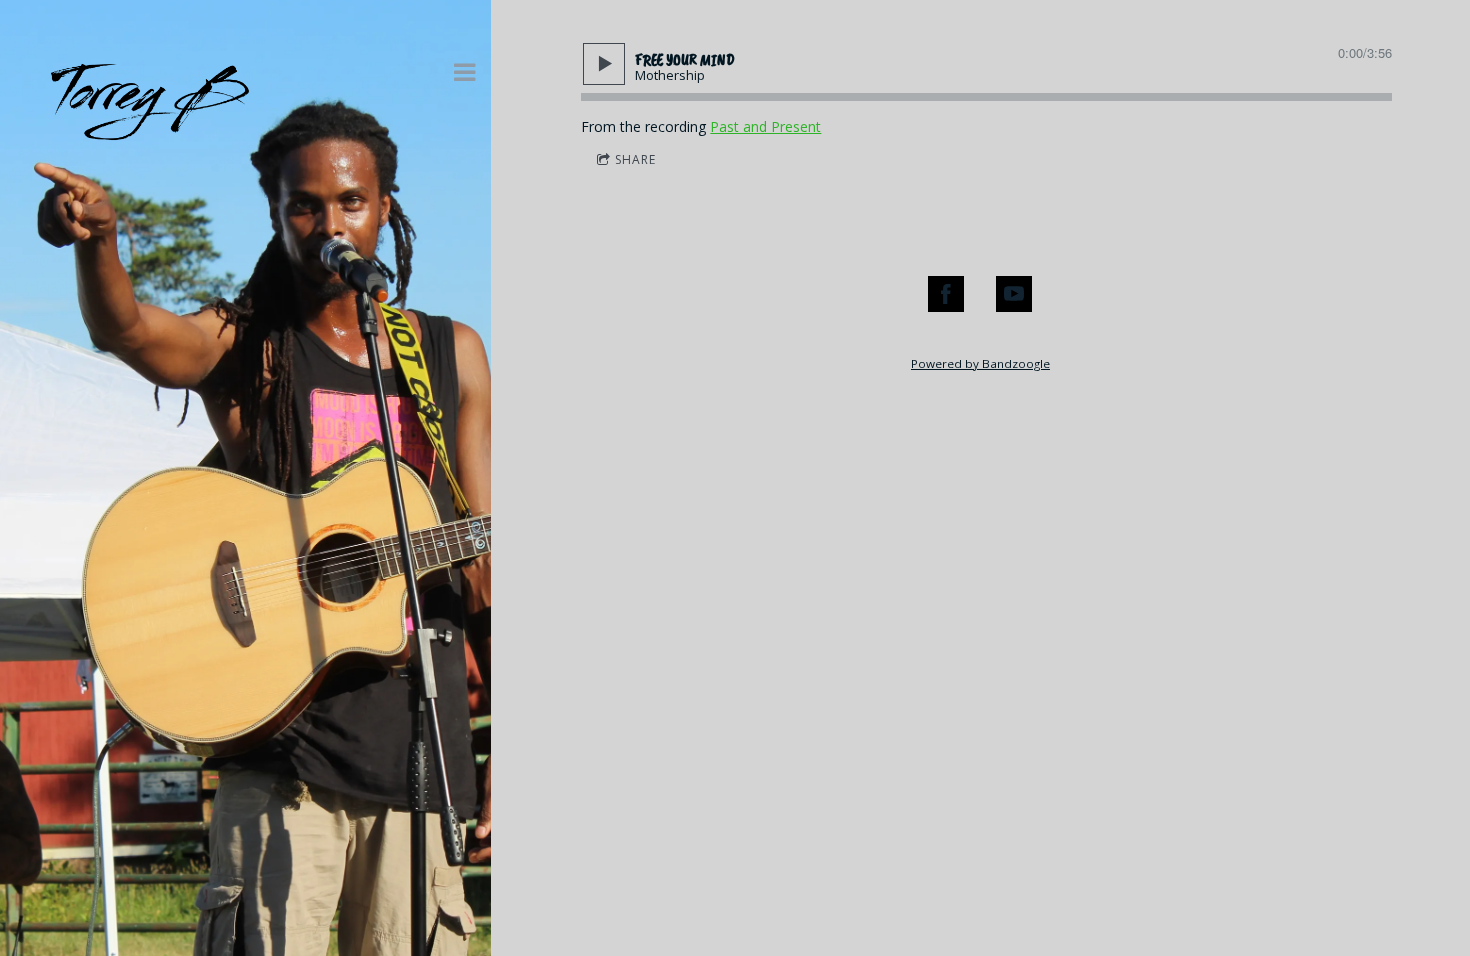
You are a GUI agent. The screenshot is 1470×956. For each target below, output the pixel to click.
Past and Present (765, 126)
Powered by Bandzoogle (980, 363)
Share (635, 159)
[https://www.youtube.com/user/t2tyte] (1014, 294)
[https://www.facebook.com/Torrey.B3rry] (946, 294)
